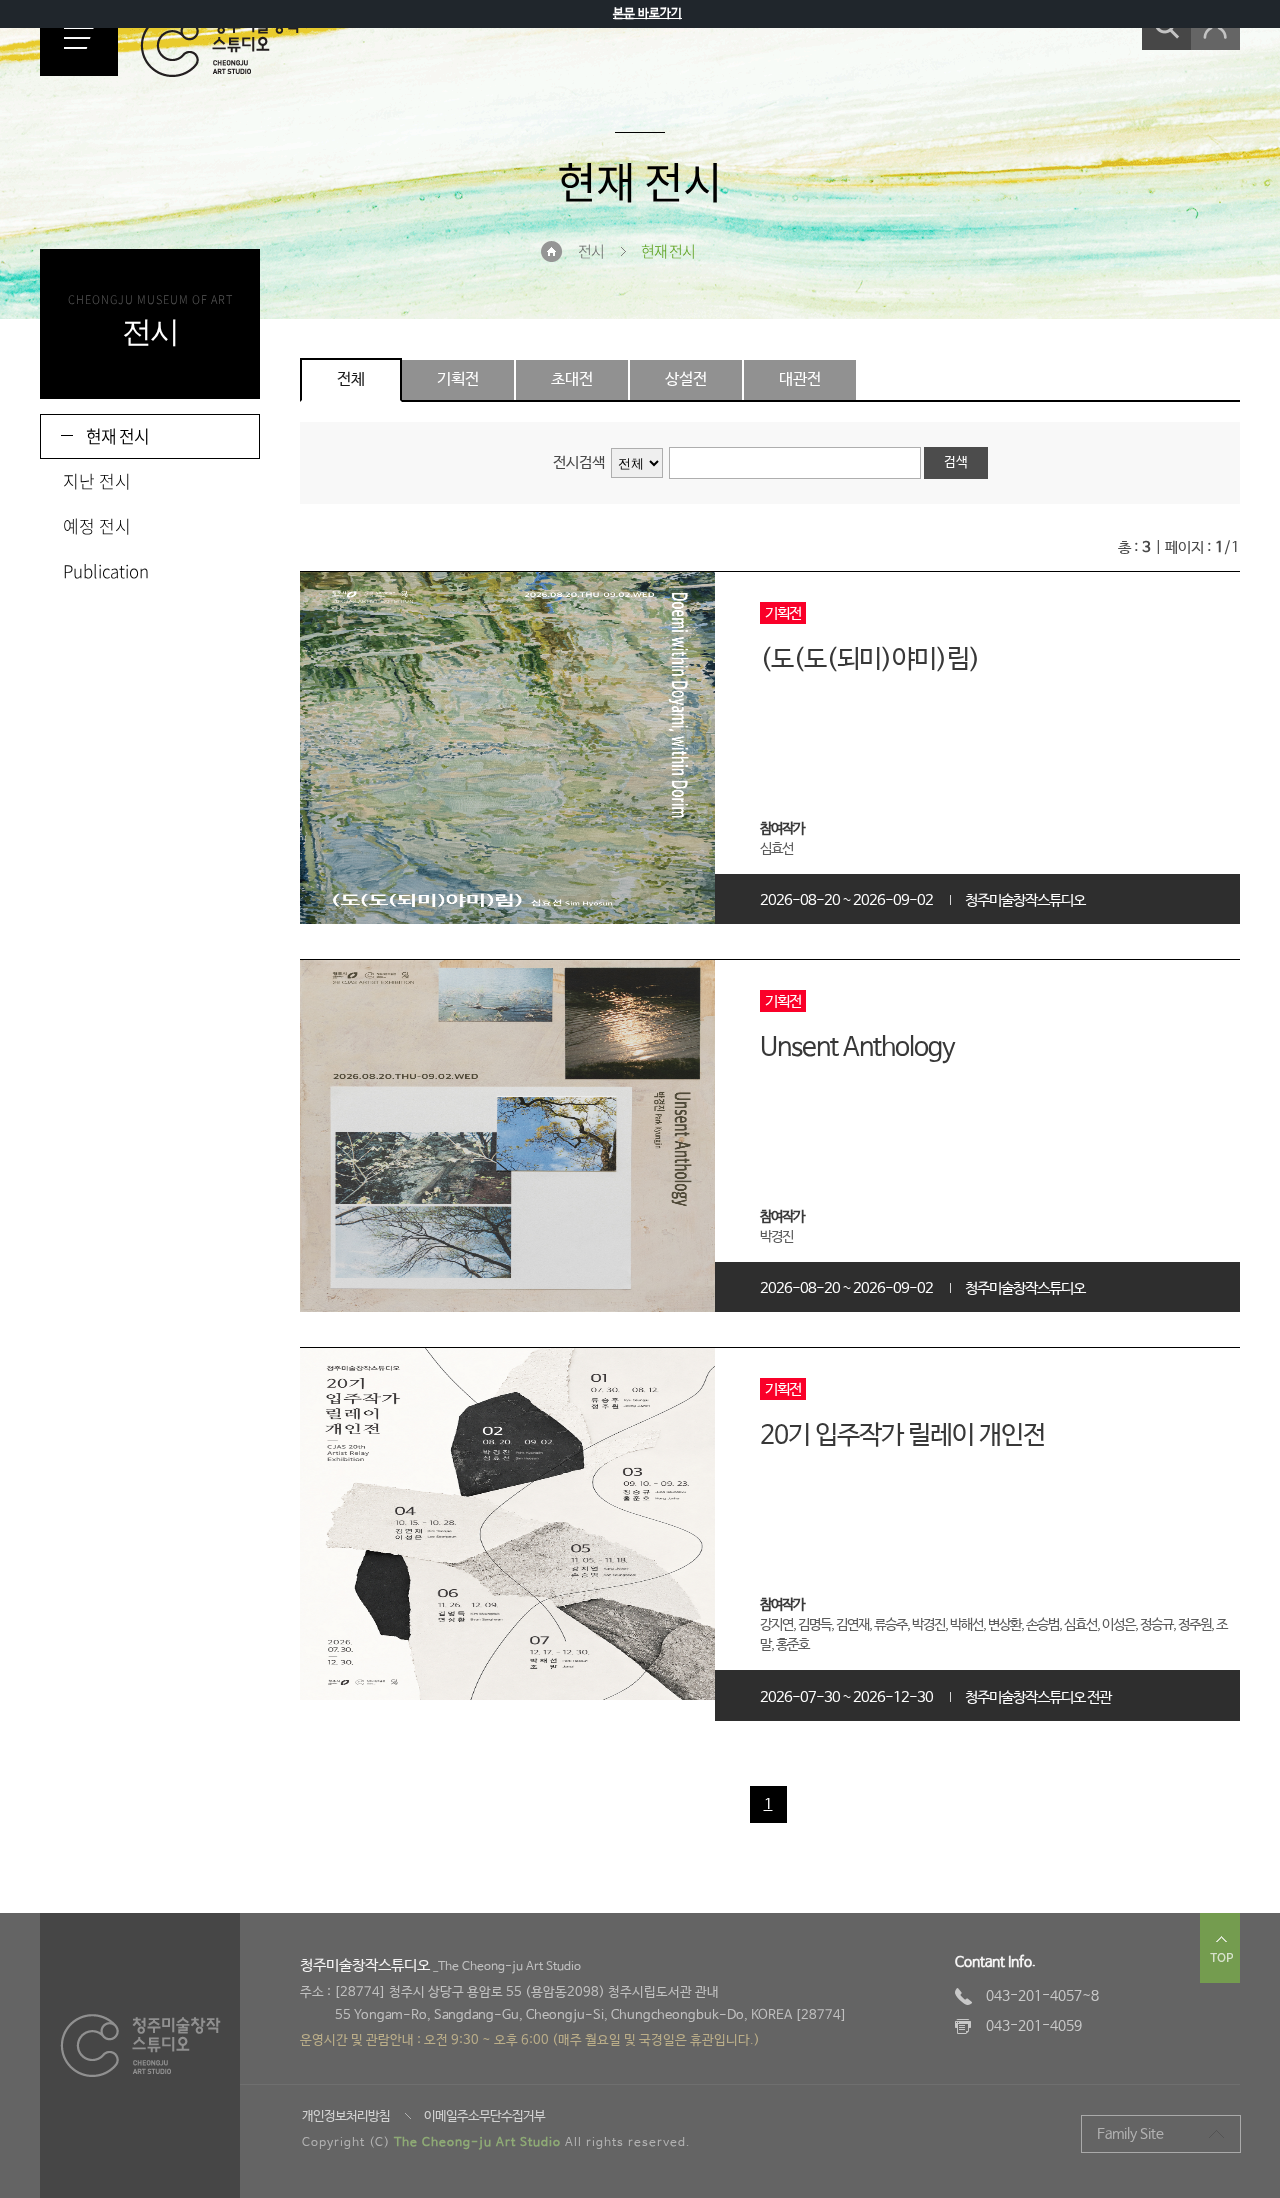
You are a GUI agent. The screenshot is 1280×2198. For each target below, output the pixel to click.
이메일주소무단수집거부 (484, 2116)
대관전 (800, 379)
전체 (351, 379)
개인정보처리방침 (346, 2116)
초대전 (572, 379)
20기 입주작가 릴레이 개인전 (902, 1436)
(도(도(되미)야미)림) (870, 660)
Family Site (1130, 2134)
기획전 (458, 379)
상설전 (686, 379)
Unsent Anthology (857, 1048)
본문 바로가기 (647, 14)
